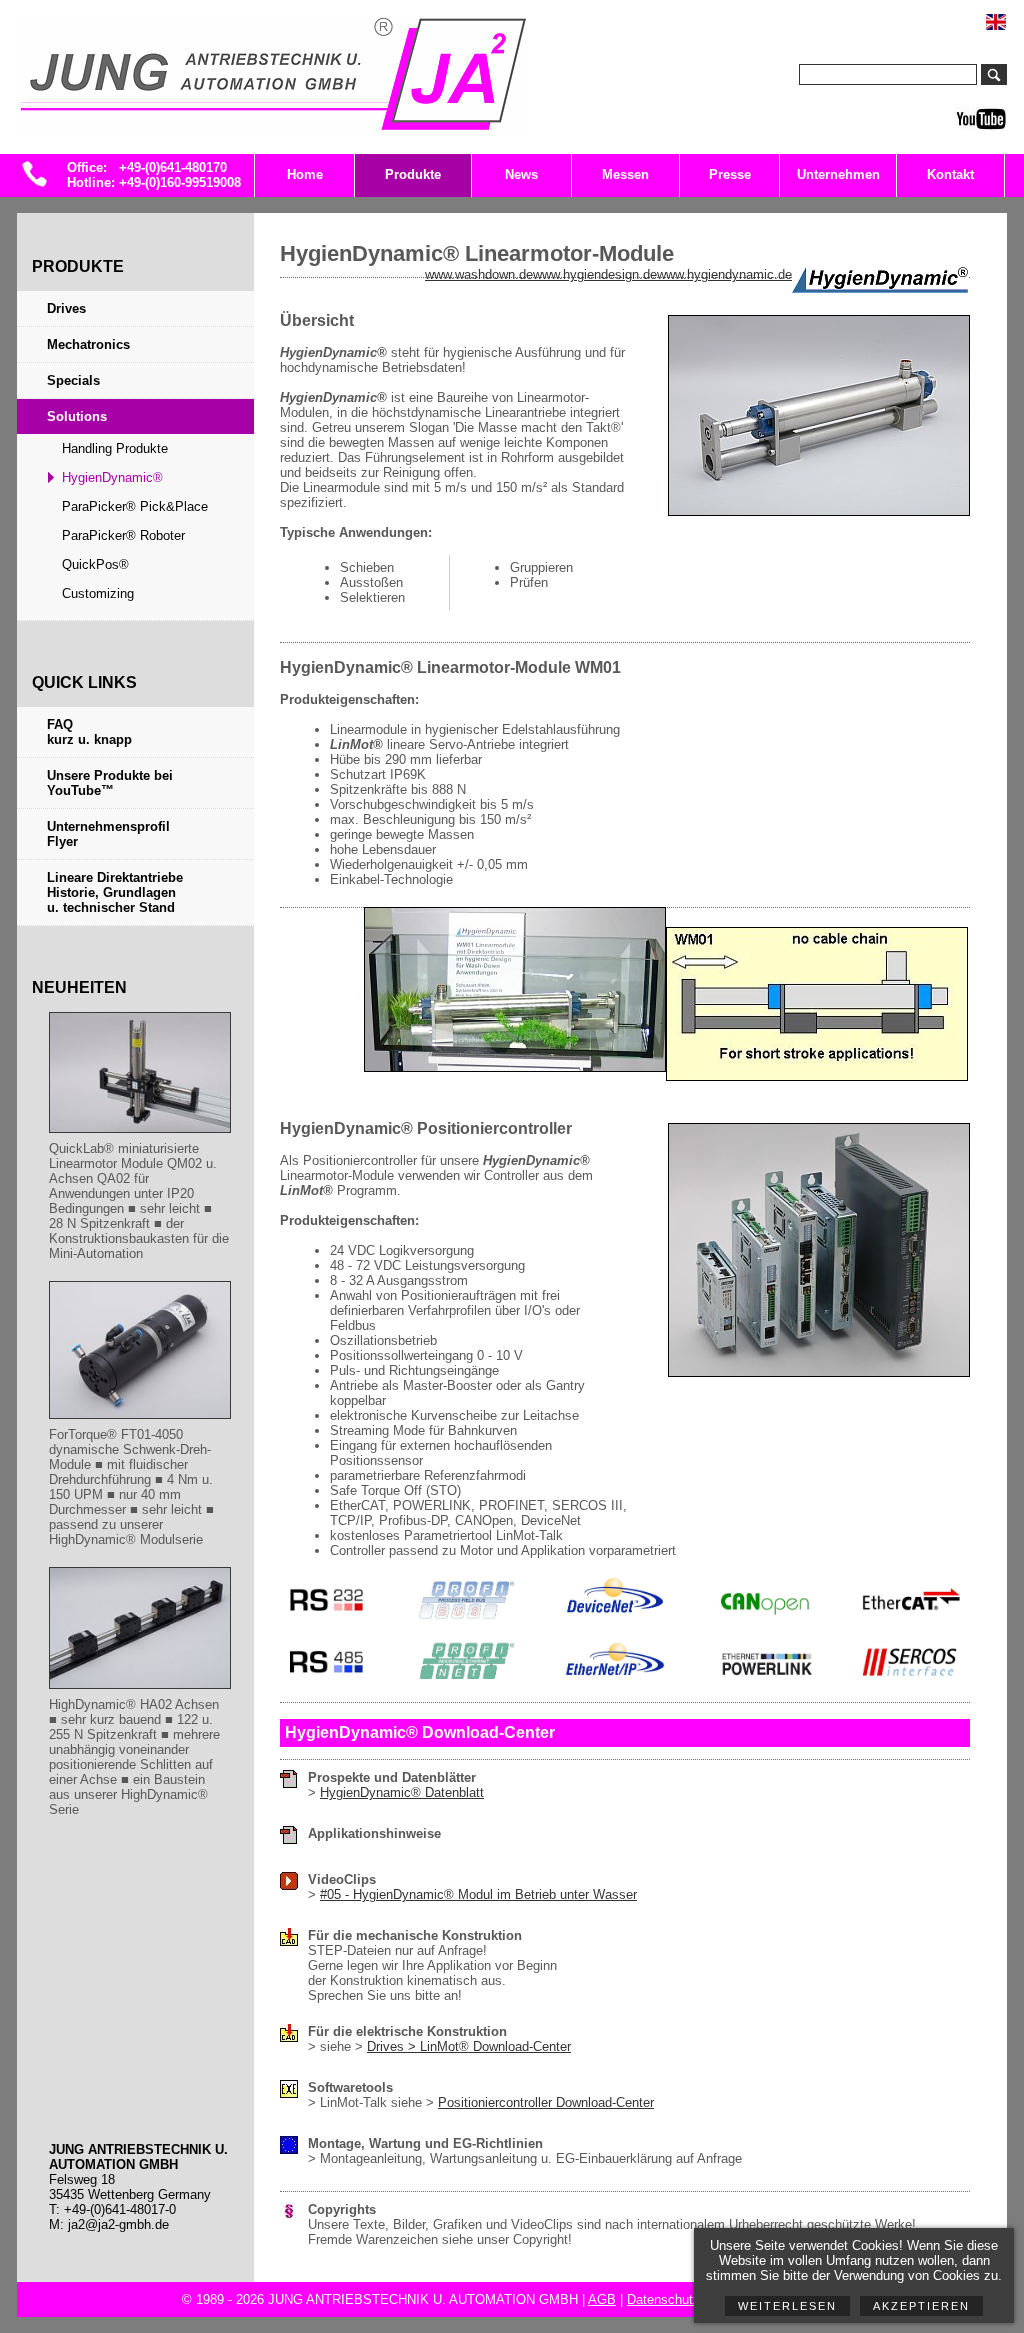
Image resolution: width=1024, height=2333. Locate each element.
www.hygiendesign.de (595, 274)
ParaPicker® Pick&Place (135, 506)
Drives (66, 308)
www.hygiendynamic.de (724, 274)
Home (305, 174)
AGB (602, 2299)
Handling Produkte (115, 448)
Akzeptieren (921, 2306)
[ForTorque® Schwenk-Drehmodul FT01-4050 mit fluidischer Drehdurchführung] (140, 1419)
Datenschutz (663, 2299)
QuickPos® (95, 564)
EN (1007, 13)
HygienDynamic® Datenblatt (402, 1792)
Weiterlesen (787, 2306)
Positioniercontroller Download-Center (546, 2102)
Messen (625, 174)
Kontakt (950, 174)
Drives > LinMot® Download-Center (469, 2046)
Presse (730, 174)
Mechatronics (88, 344)
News (521, 174)
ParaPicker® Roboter (123, 535)
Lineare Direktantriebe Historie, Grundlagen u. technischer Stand (115, 892)
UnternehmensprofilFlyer (108, 834)
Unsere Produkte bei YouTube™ (110, 783)
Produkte (413, 174)
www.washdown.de (479, 274)
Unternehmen (838, 174)
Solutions (77, 416)
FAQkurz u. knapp (89, 732)
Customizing (98, 593)
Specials (73, 380)
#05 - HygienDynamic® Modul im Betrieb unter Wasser (478, 1894)
